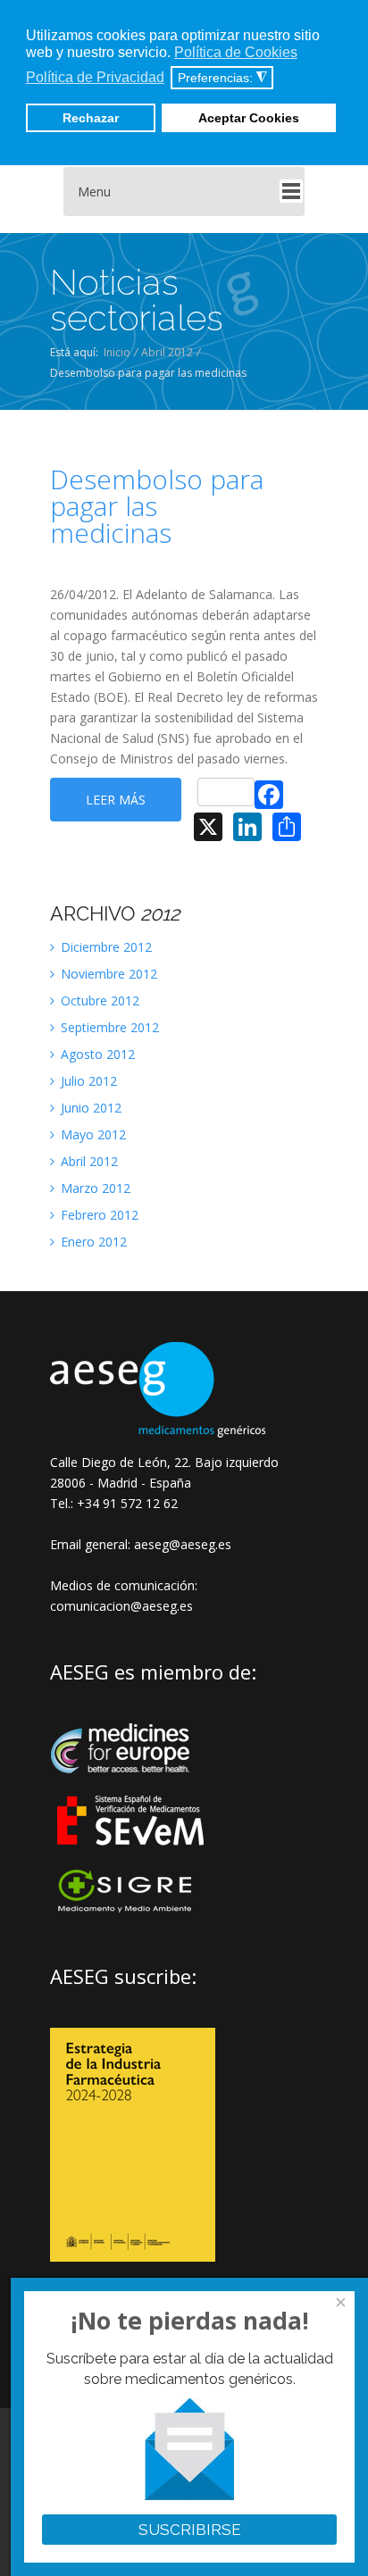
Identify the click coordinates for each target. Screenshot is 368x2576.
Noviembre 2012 (107, 974)
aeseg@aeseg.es (181, 1544)
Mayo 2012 (92, 1134)
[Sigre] (132, 1910)
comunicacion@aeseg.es (121, 1606)
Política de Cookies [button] (236, 52)
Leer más (116, 800)
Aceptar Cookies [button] (249, 118)
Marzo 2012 (94, 1188)
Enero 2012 (92, 1242)
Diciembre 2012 (105, 947)
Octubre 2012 (98, 1000)
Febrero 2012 (98, 1215)
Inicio (117, 352)
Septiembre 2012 (108, 1027)
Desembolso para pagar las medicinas (157, 506)
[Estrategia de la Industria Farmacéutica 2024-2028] (133, 2257)
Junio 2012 (89, 1108)
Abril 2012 (167, 352)
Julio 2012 (87, 1081)
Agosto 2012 (96, 1054)
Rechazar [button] (91, 118)
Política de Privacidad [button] (95, 77)
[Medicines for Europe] (132, 1785)
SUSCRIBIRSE (190, 2530)
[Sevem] (132, 1857)
